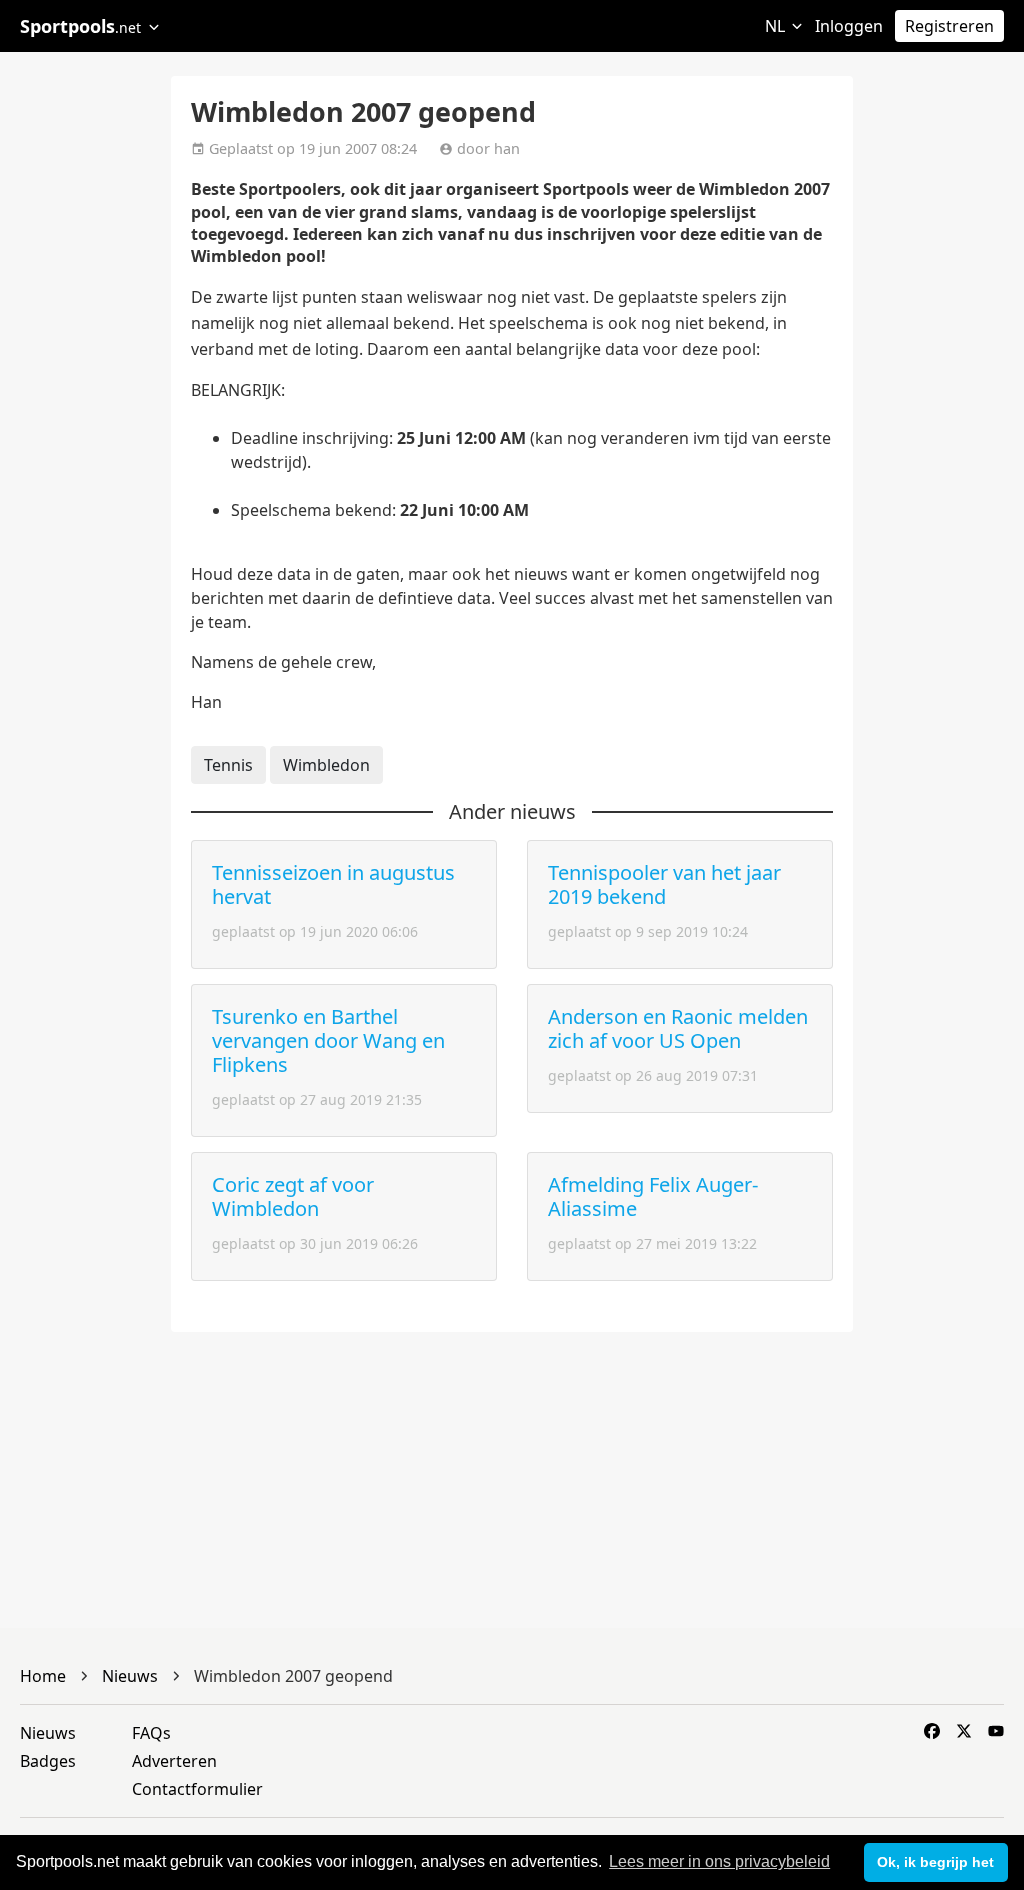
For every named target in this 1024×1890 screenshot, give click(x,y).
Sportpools (80, 26)
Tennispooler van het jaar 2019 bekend (664, 884)
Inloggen (849, 26)
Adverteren (174, 1761)
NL (777, 26)
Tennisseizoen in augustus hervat (333, 884)
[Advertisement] (938, 400)
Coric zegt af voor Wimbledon (293, 1196)
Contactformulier (197, 1789)
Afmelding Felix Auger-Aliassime (653, 1196)
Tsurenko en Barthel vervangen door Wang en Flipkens (328, 1040)
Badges (48, 1761)
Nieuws (48, 1733)
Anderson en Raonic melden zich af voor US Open (678, 1028)
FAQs (151, 1733)
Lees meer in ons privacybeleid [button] (719, 1861)
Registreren (949, 26)
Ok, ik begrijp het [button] (935, 1862)
